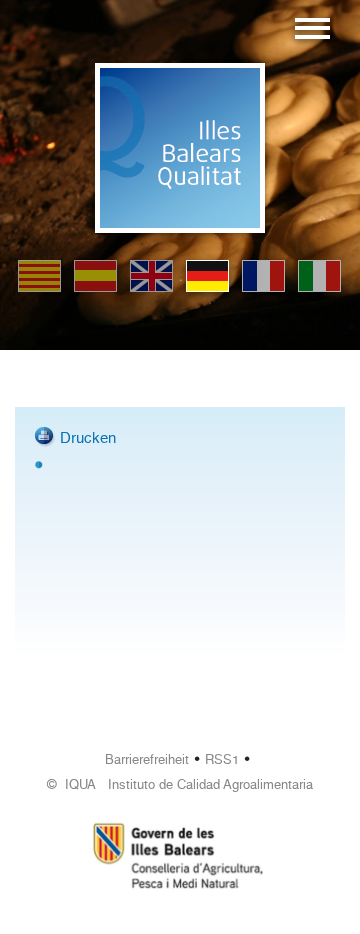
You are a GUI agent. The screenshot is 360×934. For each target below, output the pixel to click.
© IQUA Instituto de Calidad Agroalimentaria (180, 784)
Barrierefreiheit (147, 759)
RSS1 (222, 759)
